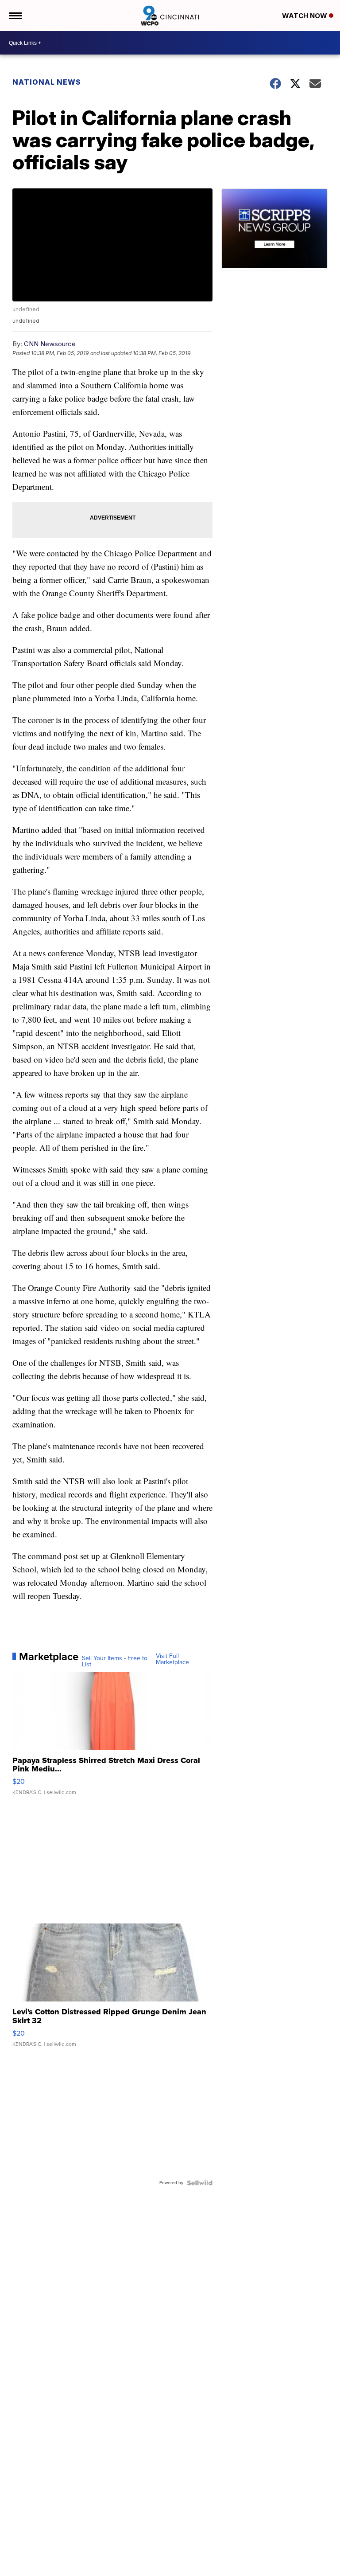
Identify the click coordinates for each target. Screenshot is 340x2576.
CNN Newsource (50, 344)
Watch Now (305, 16)
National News (47, 82)
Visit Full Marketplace (172, 1659)
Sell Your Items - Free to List (115, 1661)
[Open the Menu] (15, 16)
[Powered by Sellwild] (200, 2183)
